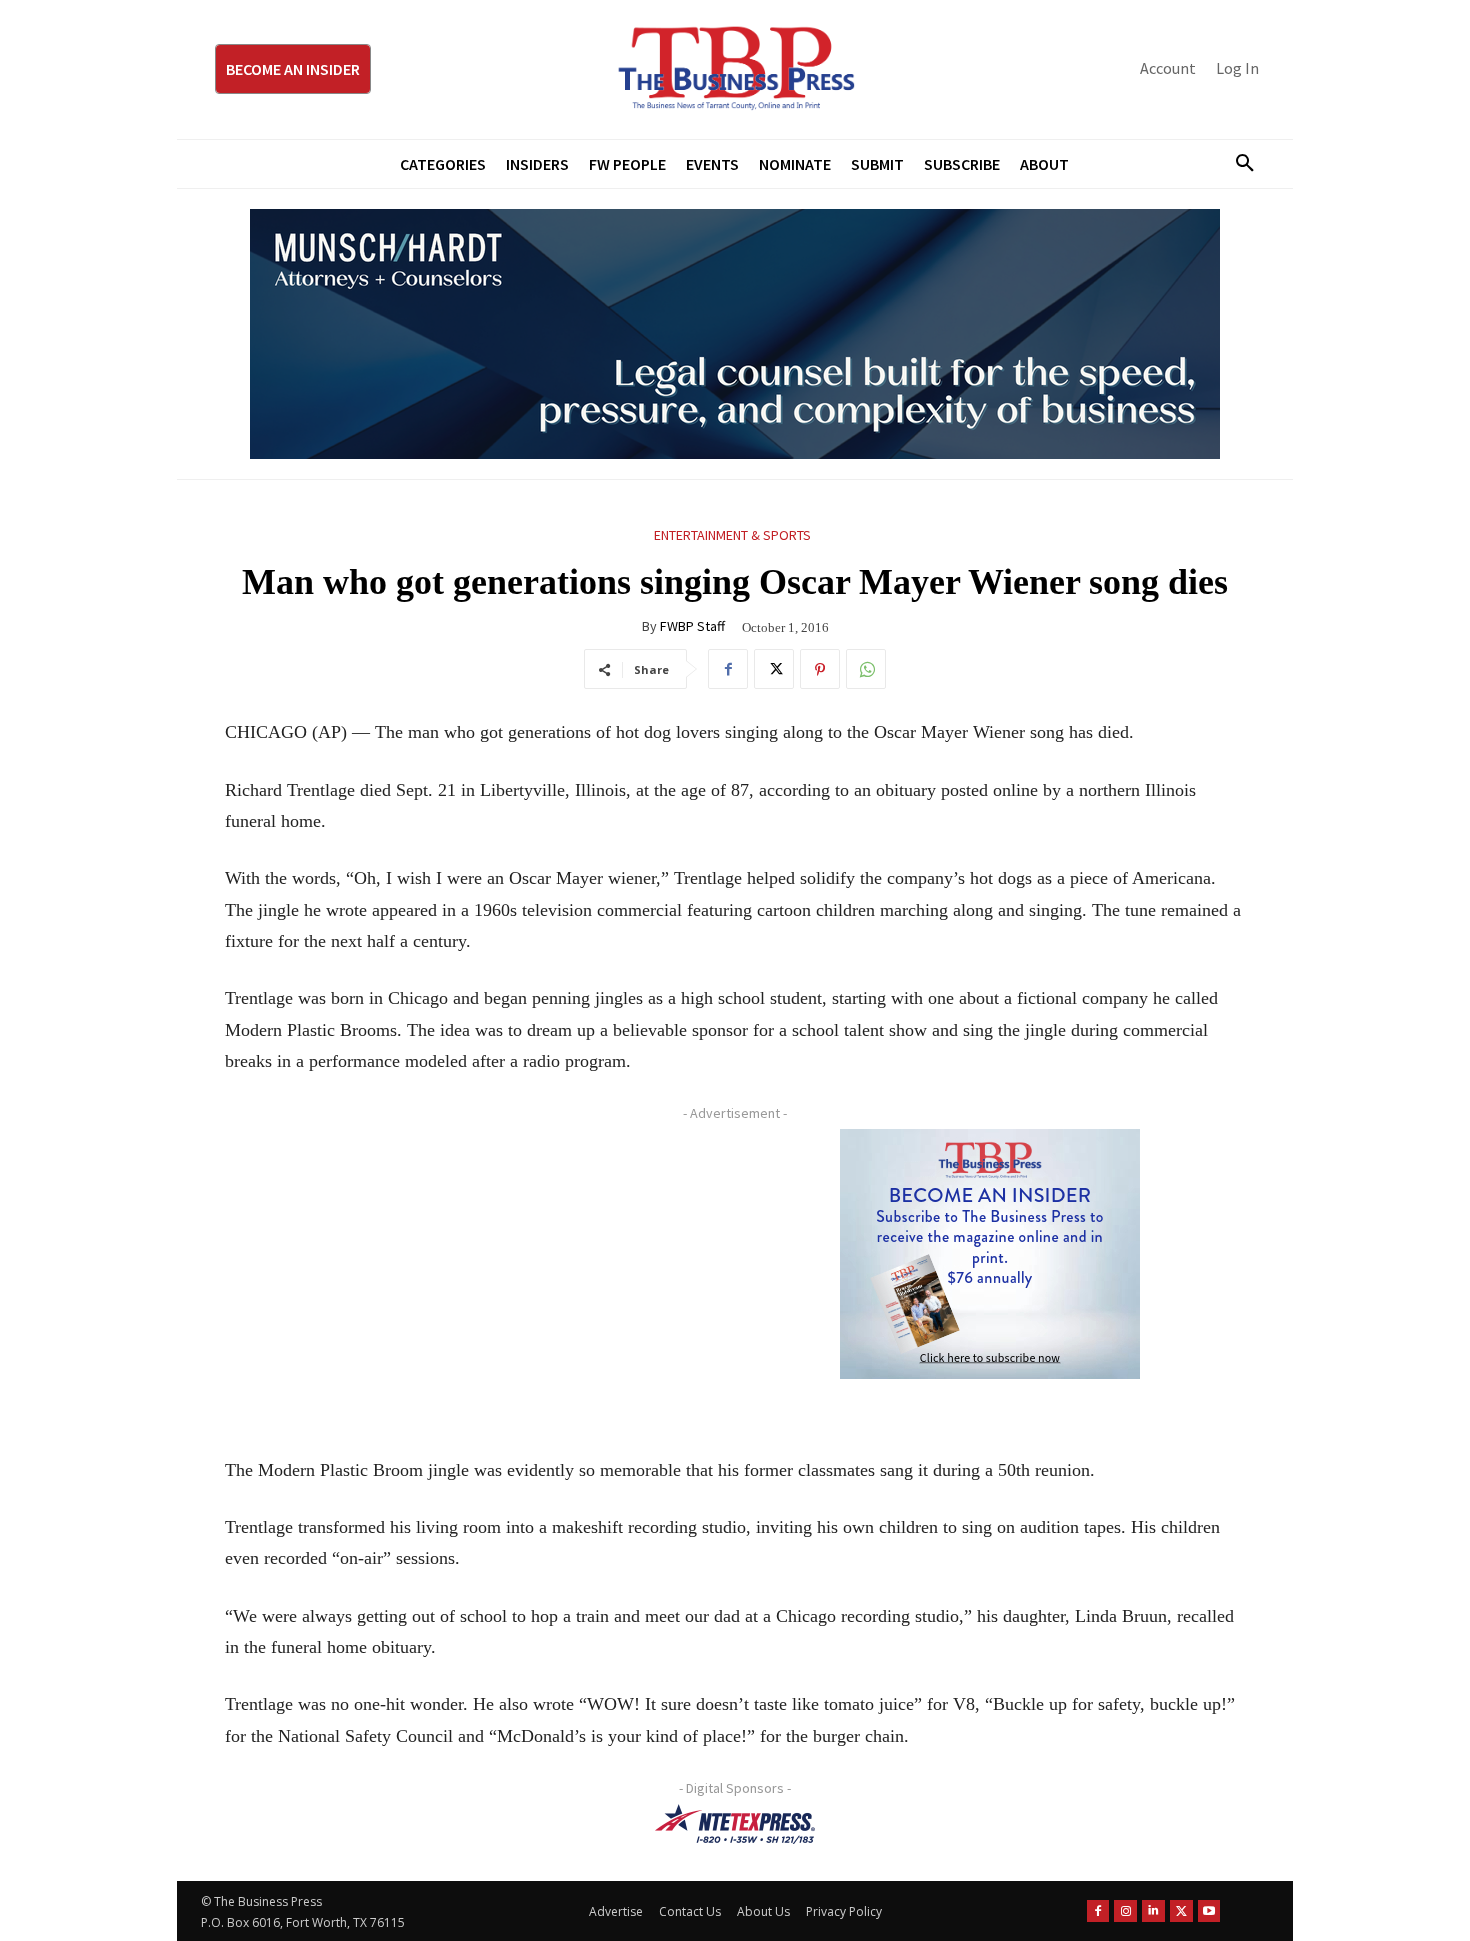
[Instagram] (1125, 1911)
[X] (774, 669)
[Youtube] (1209, 1911)
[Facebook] (728, 669)
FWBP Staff (692, 626)
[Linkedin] (1153, 1911)
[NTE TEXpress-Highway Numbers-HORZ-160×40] (735, 1824)
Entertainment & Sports (732, 535)
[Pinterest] (820, 669)
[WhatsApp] (866, 669)
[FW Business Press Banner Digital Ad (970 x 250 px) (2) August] (735, 334)
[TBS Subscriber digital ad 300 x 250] (990, 1254)
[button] (1237, 164)
